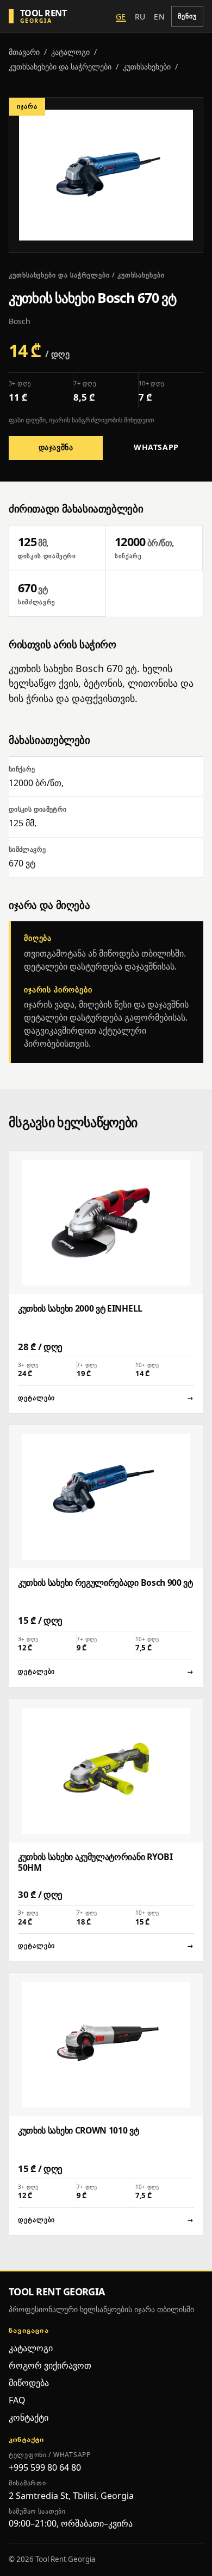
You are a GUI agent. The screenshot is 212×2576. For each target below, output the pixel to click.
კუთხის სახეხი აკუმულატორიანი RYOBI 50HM (95, 1862)
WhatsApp (156, 447)
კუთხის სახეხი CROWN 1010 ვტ (79, 2130)
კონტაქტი (29, 2417)
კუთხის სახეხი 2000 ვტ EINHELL (80, 1308)
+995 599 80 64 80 (45, 2467)
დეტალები (106, 1398)
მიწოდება (29, 2383)
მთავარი (24, 52)
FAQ (17, 2400)
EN (159, 17)
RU (140, 17)
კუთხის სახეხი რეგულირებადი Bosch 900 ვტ (105, 1583)
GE (121, 17)
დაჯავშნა (56, 447)
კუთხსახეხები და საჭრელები (60, 67)
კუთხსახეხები (147, 67)
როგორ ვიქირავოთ (50, 2365)
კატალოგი (70, 52)
